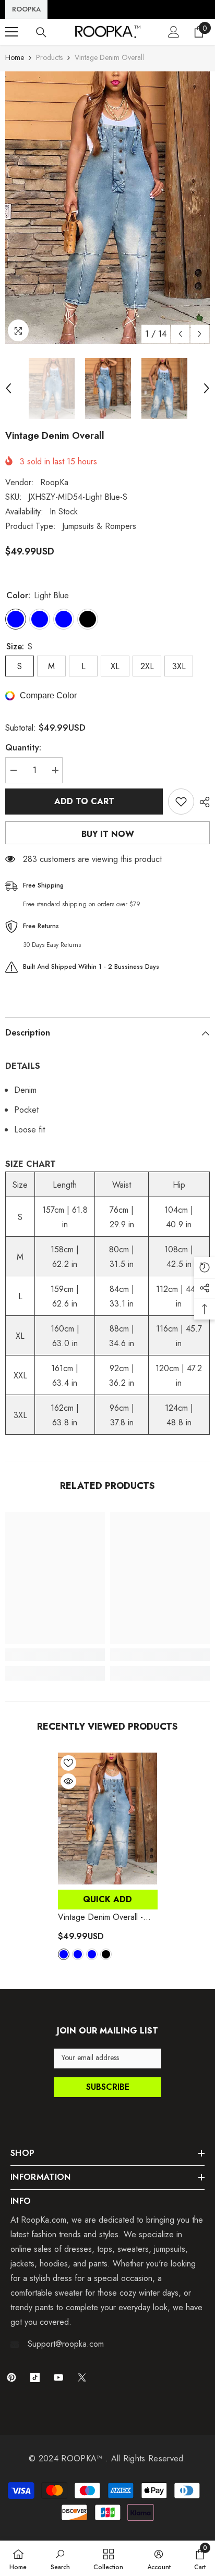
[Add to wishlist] (181, 802)
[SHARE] (202, 802)
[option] (107, 208)
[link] (55, 1655)
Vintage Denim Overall (100, 1917)
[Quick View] (68, 1781)
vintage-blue (78, 1954)
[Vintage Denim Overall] (108, 1819)
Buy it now (108, 834)
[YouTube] (58, 2377)
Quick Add (107, 1899)
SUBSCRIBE (108, 2087)
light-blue (64, 1954)
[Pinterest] (11, 2377)
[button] (180, 334)
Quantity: (23, 748)
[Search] (41, 32)
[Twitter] (82, 2377)
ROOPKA (26, 9)
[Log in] (174, 32)
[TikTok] (35, 2377)
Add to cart (84, 801)
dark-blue (92, 1954)
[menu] (11, 32)
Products (49, 57)
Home (15, 57)
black (106, 1954)
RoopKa (54, 482)
